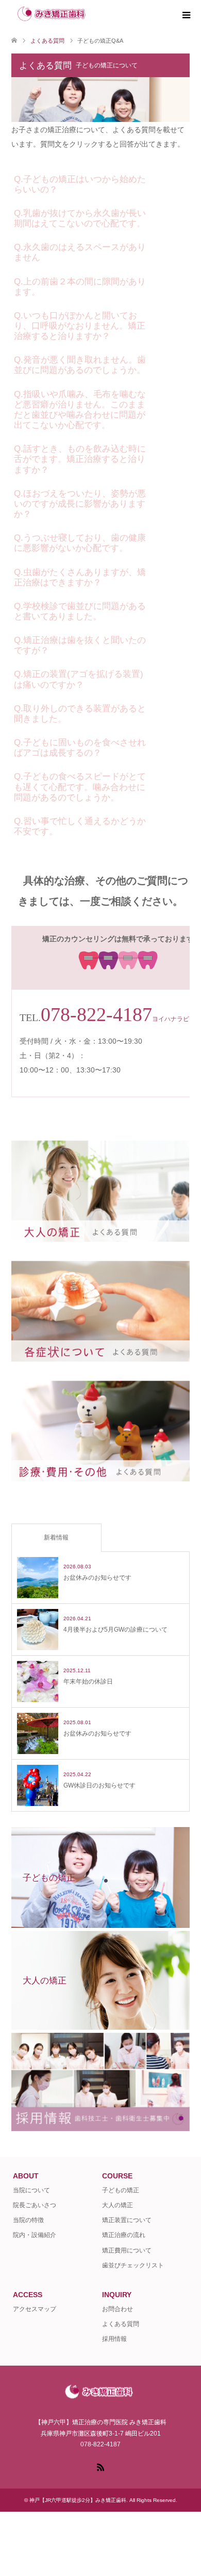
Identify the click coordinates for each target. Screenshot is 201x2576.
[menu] (186, 15)
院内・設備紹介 (35, 2235)
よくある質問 (121, 2324)
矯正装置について (127, 2220)
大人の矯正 (118, 2205)
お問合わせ (118, 2309)
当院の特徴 (28, 2220)
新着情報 (56, 1537)
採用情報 (114, 2339)
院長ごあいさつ (35, 2205)
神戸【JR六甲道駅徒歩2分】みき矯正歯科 (78, 2500)
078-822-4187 (96, 1014)
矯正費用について (127, 2250)
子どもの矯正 (121, 2190)
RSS (100, 2466)
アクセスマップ (35, 2309)
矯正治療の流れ (124, 2235)
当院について (31, 2190)
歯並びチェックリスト (133, 2265)
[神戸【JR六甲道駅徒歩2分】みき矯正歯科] (95, 15)
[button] (100, 182)
